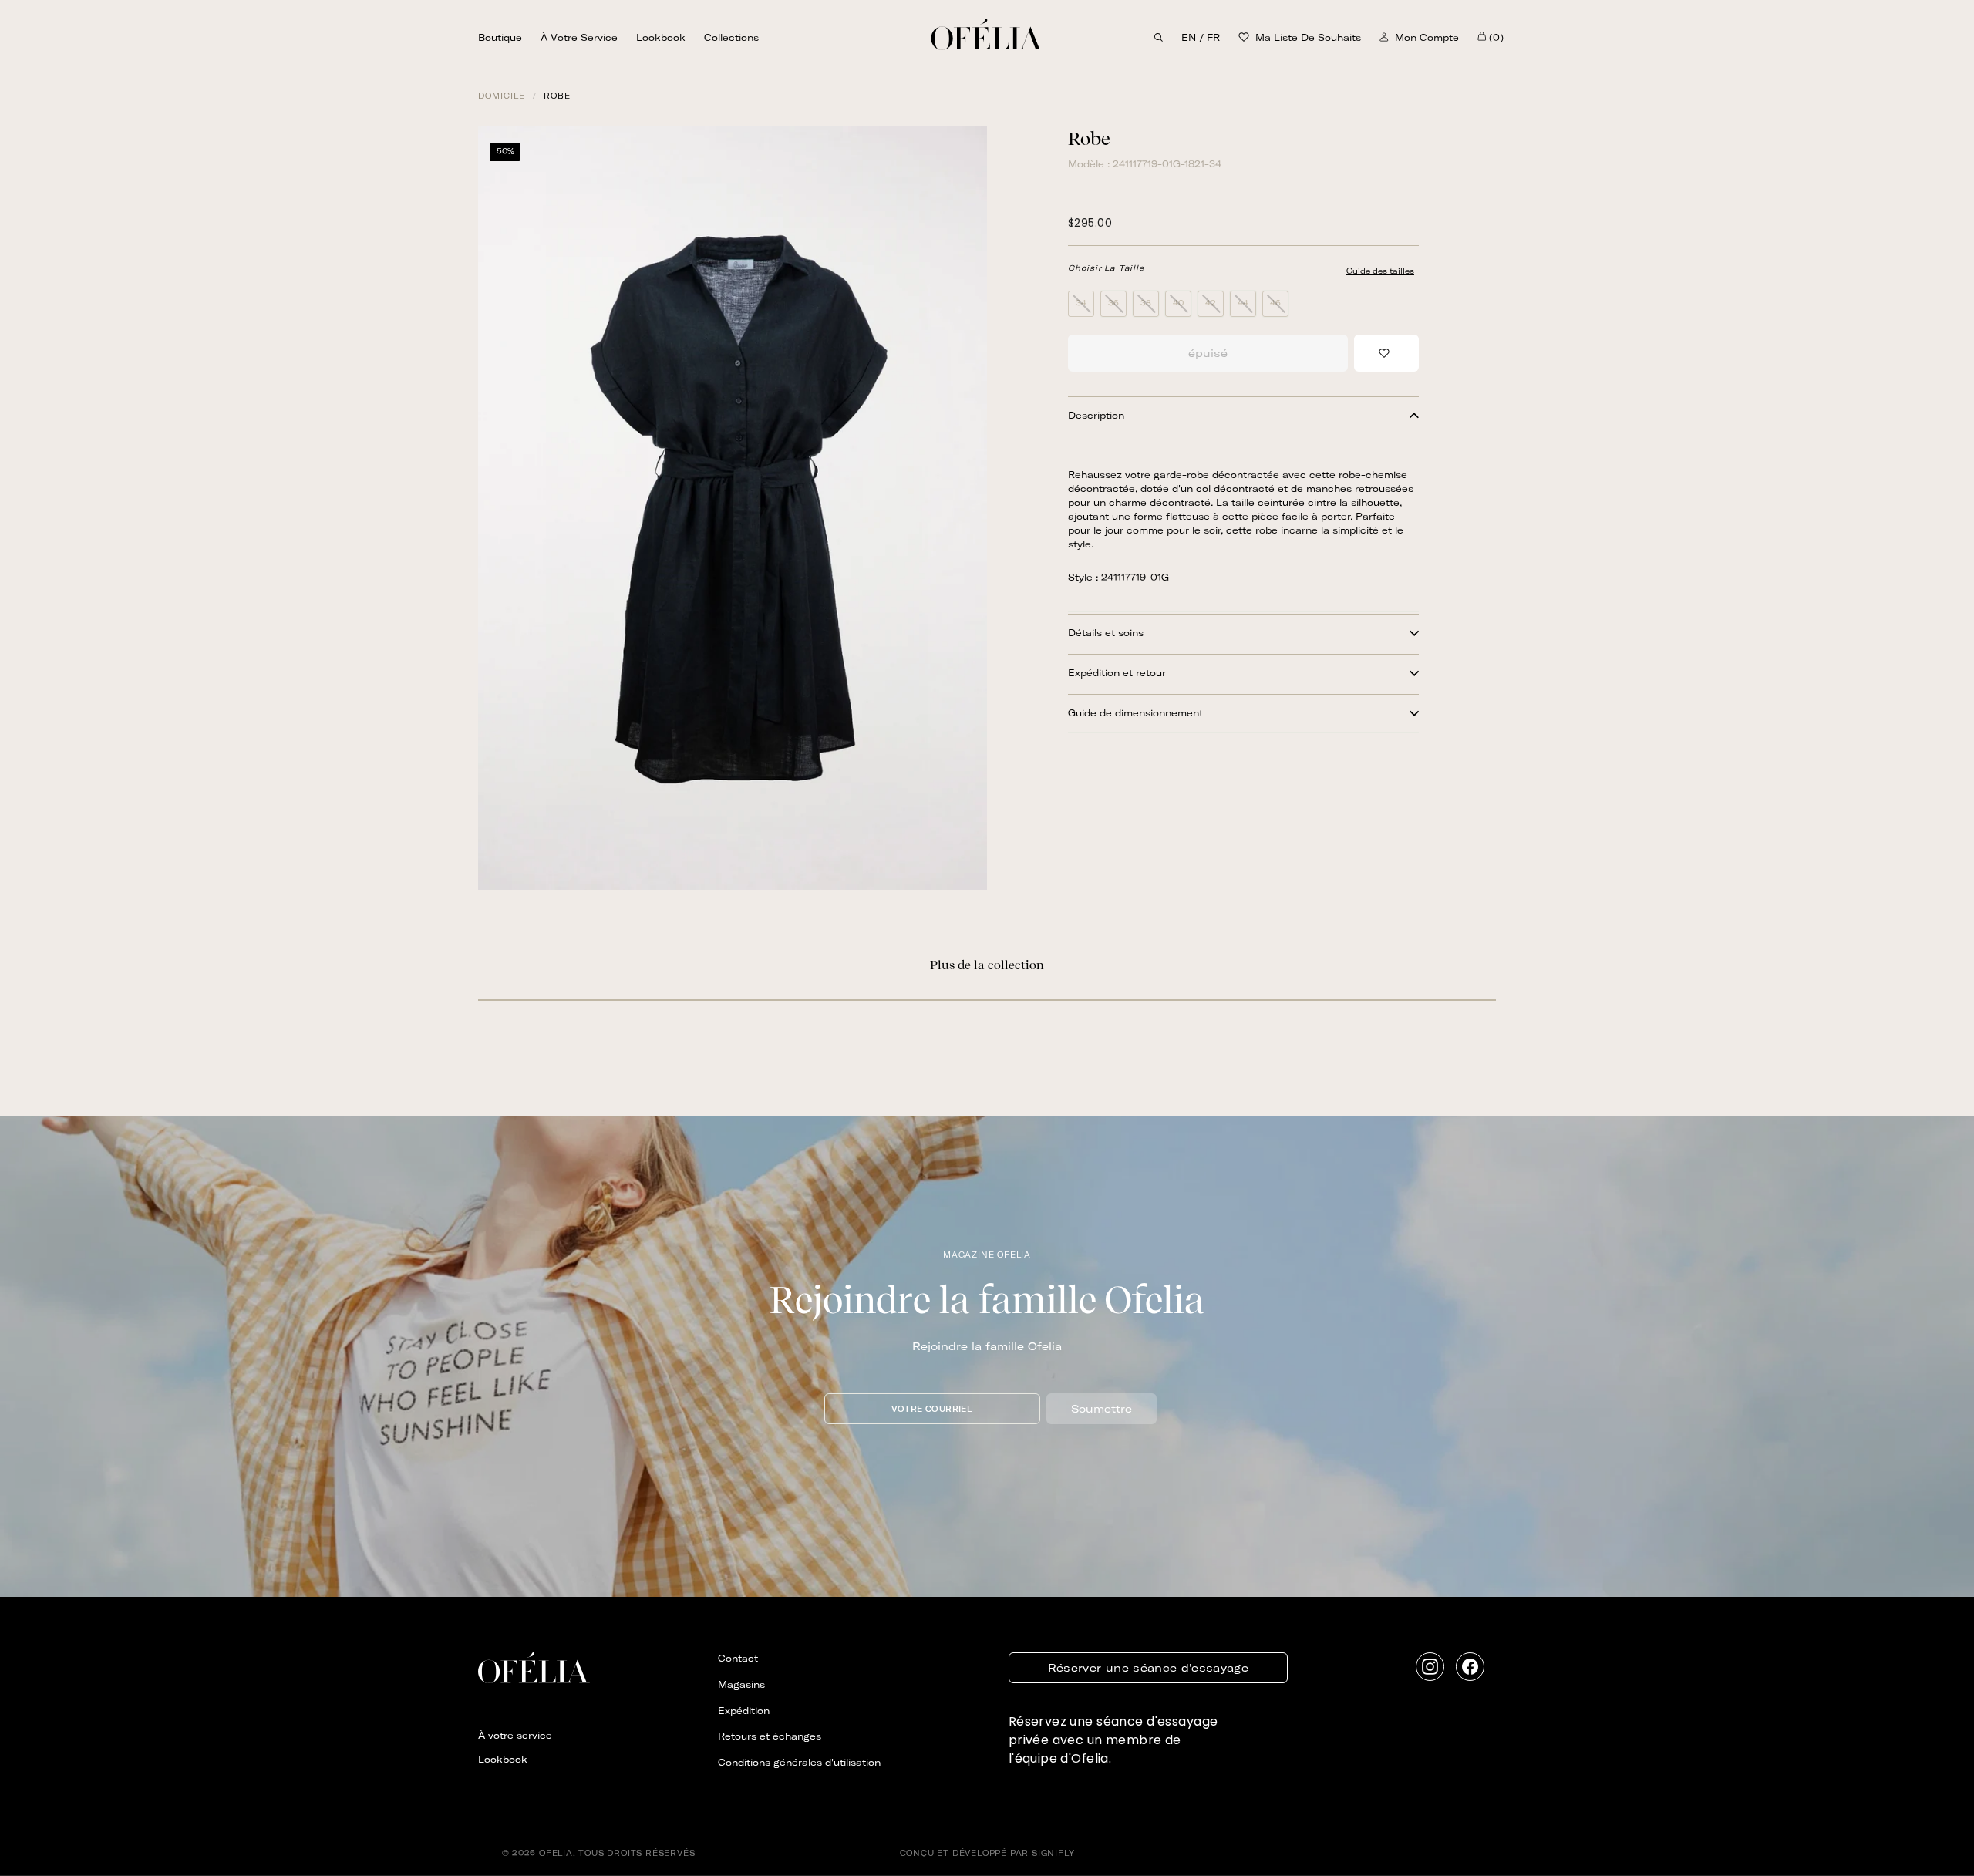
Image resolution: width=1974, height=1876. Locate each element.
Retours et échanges (770, 1736)
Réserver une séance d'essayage (1149, 1668)
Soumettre (1102, 1409)
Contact (738, 1658)
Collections (731, 37)
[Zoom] (733, 508)
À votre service (579, 37)
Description (1096, 415)
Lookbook (661, 37)
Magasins (741, 1684)
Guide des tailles (1380, 271)
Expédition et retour (1117, 673)
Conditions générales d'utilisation (799, 1762)
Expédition (744, 1711)
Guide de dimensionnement (1135, 713)
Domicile (502, 96)
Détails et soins (1106, 633)
